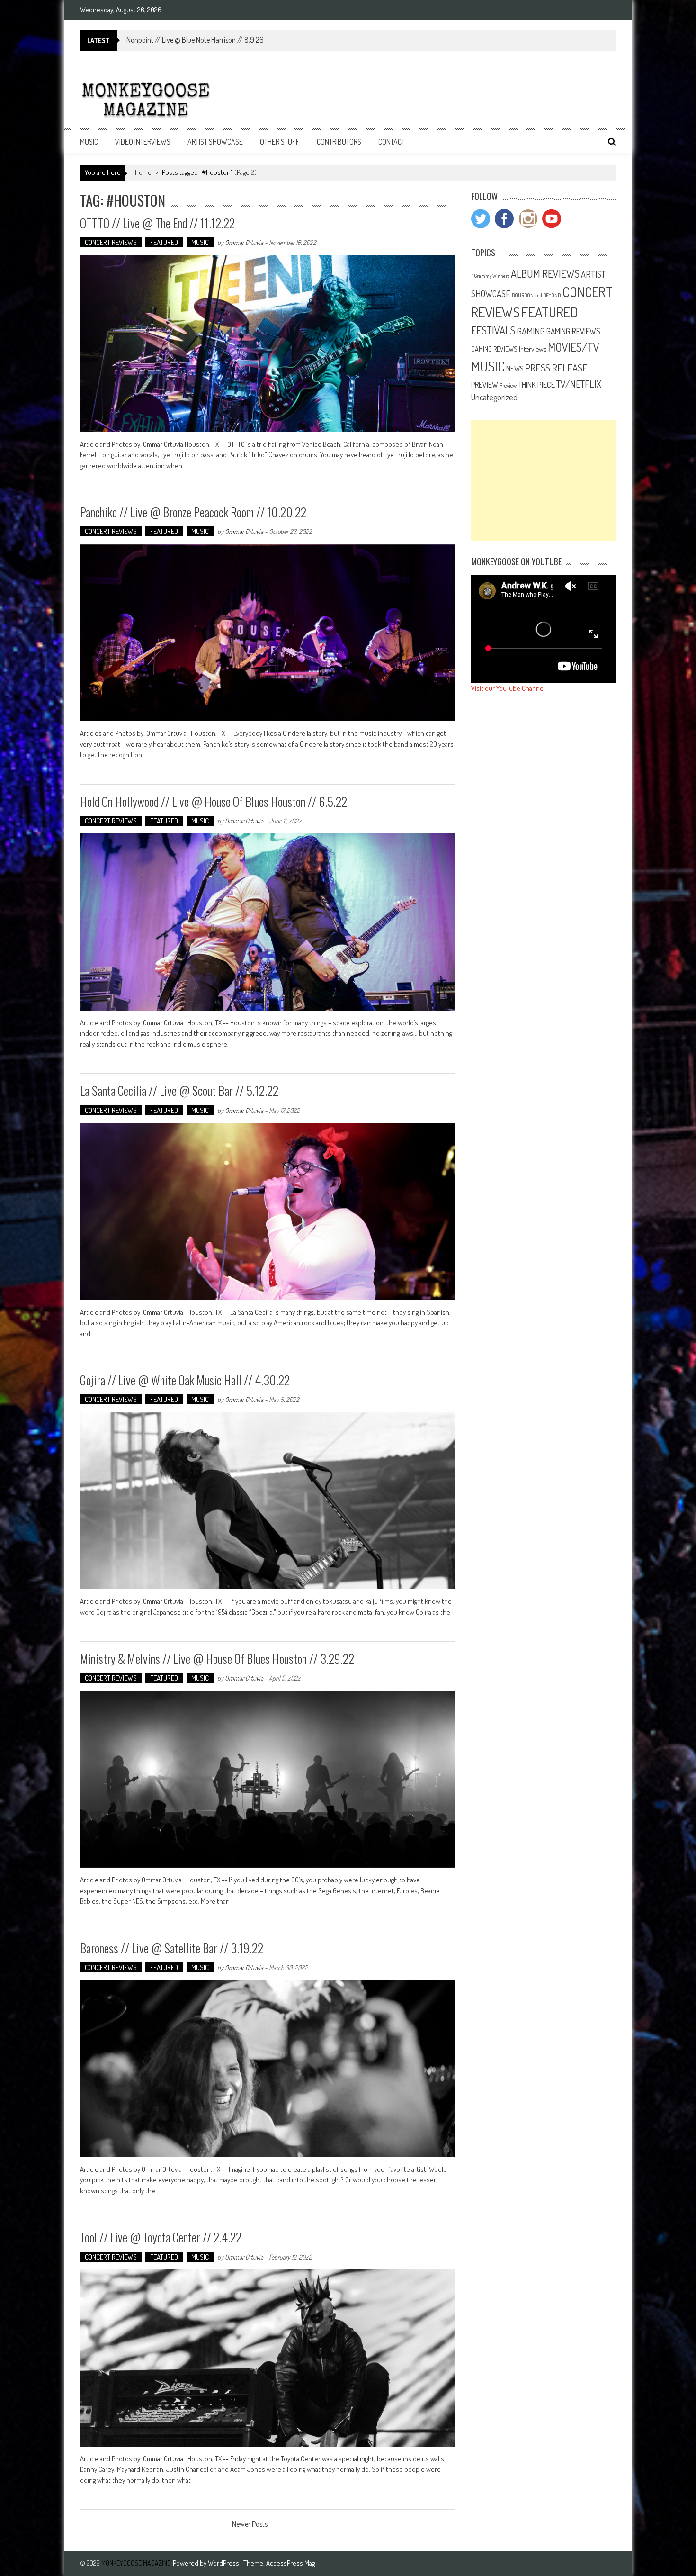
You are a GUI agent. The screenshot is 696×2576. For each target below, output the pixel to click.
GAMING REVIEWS (573, 331)
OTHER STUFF (280, 142)
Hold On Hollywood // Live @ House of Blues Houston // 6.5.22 (214, 801)
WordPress (224, 2563)
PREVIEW (485, 384)
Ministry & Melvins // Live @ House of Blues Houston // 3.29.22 (217, 1659)
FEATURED (164, 242)
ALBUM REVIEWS (545, 273)
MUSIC (89, 142)
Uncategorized (494, 397)
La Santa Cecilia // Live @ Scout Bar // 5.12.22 (179, 1090)
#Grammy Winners (490, 276)
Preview (508, 385)
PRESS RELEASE (556, 368)
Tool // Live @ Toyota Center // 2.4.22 (161, 2237)
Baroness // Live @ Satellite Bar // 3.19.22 (172, 1948)
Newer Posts (250, 2525)
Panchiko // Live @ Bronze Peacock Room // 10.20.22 (193, 512)
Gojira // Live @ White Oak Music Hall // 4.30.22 (185, 1380)
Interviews (533, 349)
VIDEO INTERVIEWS (143, 142)
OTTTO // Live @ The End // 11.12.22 (157, 223)
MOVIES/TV (574, 347)
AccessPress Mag (290, 2563)
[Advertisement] (544, 481)
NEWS (515, 369)
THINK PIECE (536, 384)
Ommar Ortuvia (244, 242)
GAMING (531, 331)
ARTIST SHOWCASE (215, 142)
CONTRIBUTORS (339, 142)
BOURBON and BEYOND (536, 295)
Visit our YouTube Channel (508, 688)
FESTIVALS (493, 330)
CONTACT (392, 142)
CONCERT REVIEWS (111, 242)
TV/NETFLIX (579, 384)
